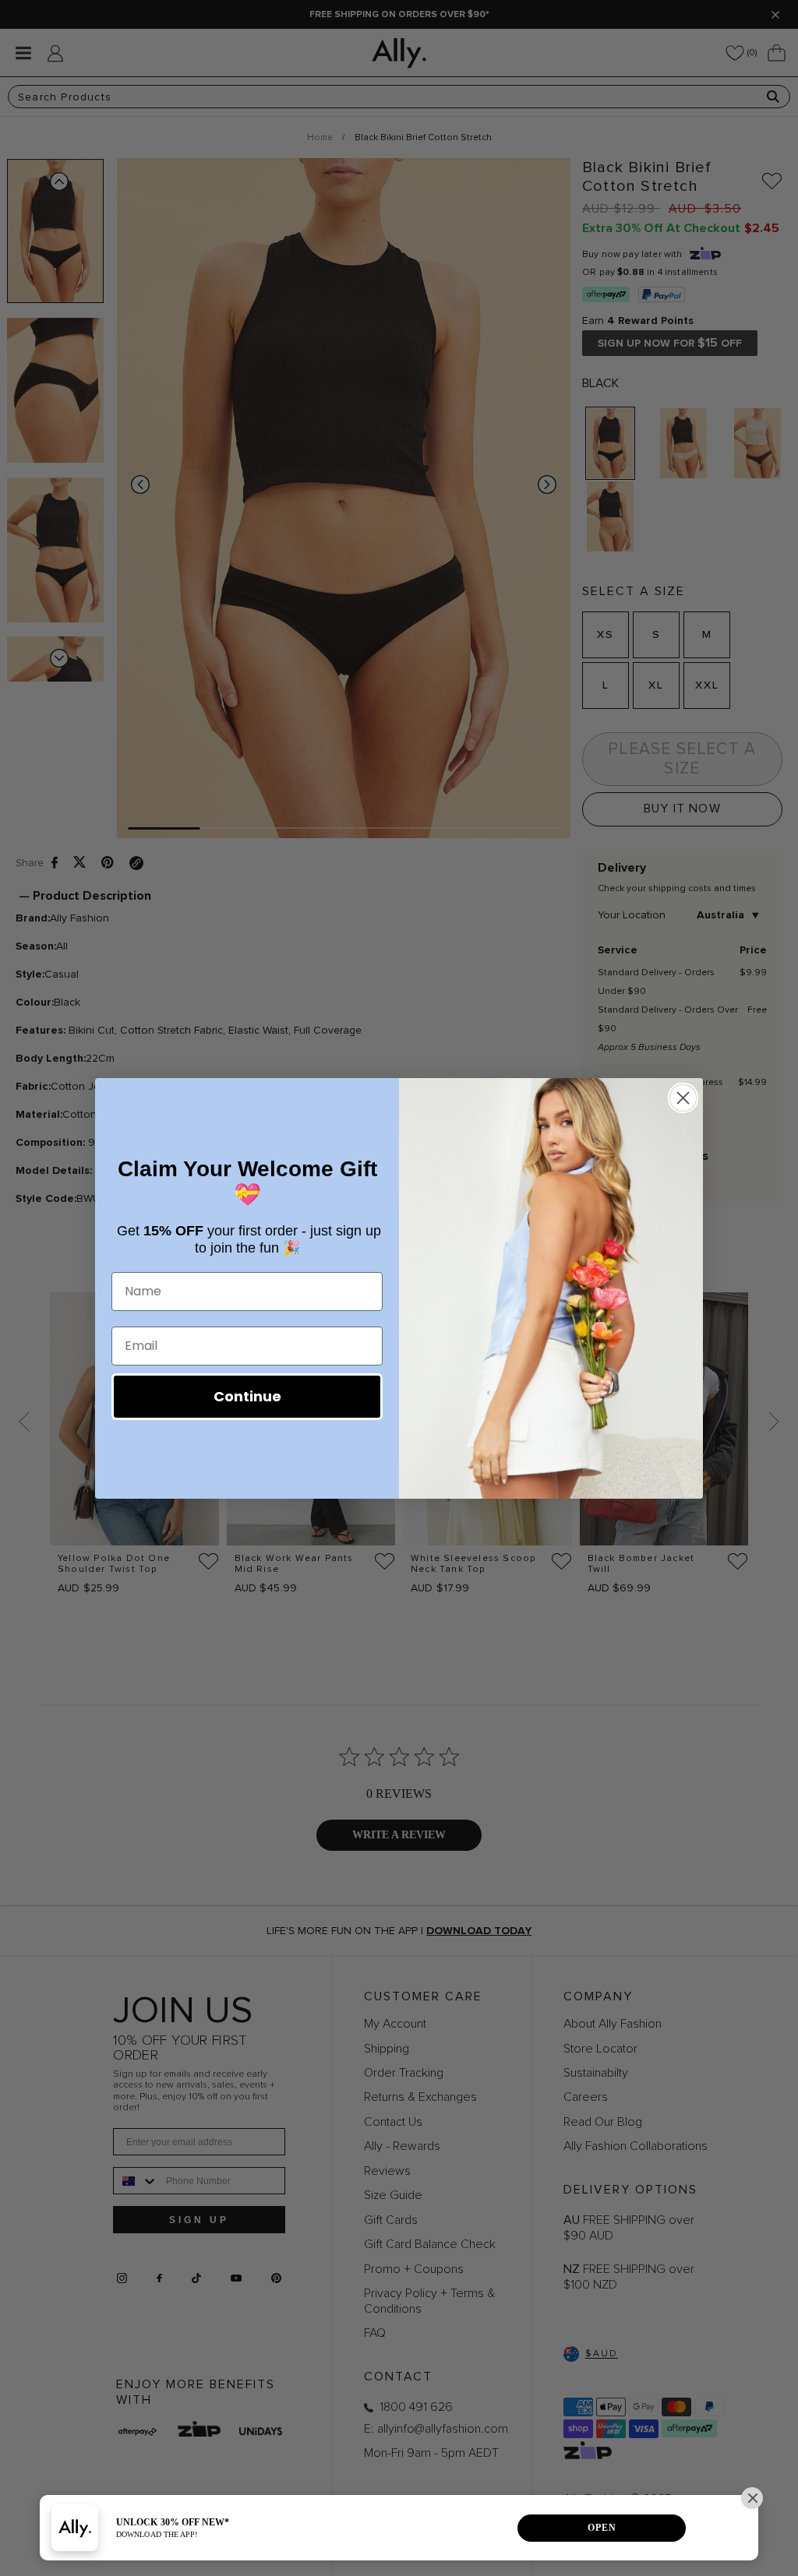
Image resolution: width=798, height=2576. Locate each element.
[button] (752, 2498)
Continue (247, 1396)
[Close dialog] (683, 1098)
